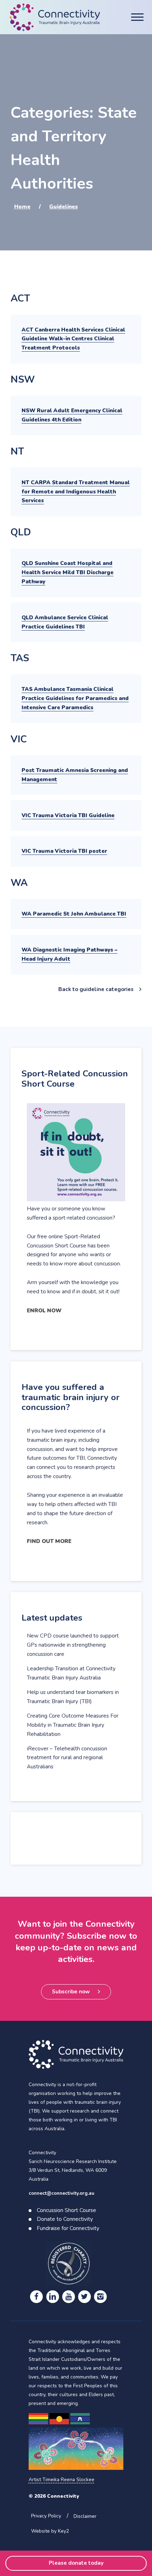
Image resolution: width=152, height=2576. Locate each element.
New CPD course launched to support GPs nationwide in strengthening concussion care (73, 1645)
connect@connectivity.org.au (62, 2193)
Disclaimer (85, 2516)
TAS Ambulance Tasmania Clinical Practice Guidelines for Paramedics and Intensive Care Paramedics (75, 698)
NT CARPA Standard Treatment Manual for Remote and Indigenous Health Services (76, 492)
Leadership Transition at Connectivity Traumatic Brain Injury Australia (71, 1673)
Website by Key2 (50, 2531)
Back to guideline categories (96, 989)
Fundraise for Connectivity (68, 2228)
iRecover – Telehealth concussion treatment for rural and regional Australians (67, 1758)
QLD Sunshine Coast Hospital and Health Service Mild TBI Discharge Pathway (68, 572)
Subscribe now (71, 1992)
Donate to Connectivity (65, 2219)
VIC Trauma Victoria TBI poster (64, 851)
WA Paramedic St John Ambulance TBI (74, 914)
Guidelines (63, 207)
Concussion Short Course (66, 2210)
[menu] (137, 17)
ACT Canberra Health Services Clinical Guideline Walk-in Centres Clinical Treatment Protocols (73, 339)
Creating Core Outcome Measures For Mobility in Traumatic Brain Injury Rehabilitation (73, 1725)
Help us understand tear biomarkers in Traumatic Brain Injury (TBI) (73, 1697)
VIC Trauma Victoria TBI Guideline (68, 815)
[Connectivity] (55, 17)
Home (22, 207)
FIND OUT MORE (49, 1541)
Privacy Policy (46, 2516)
